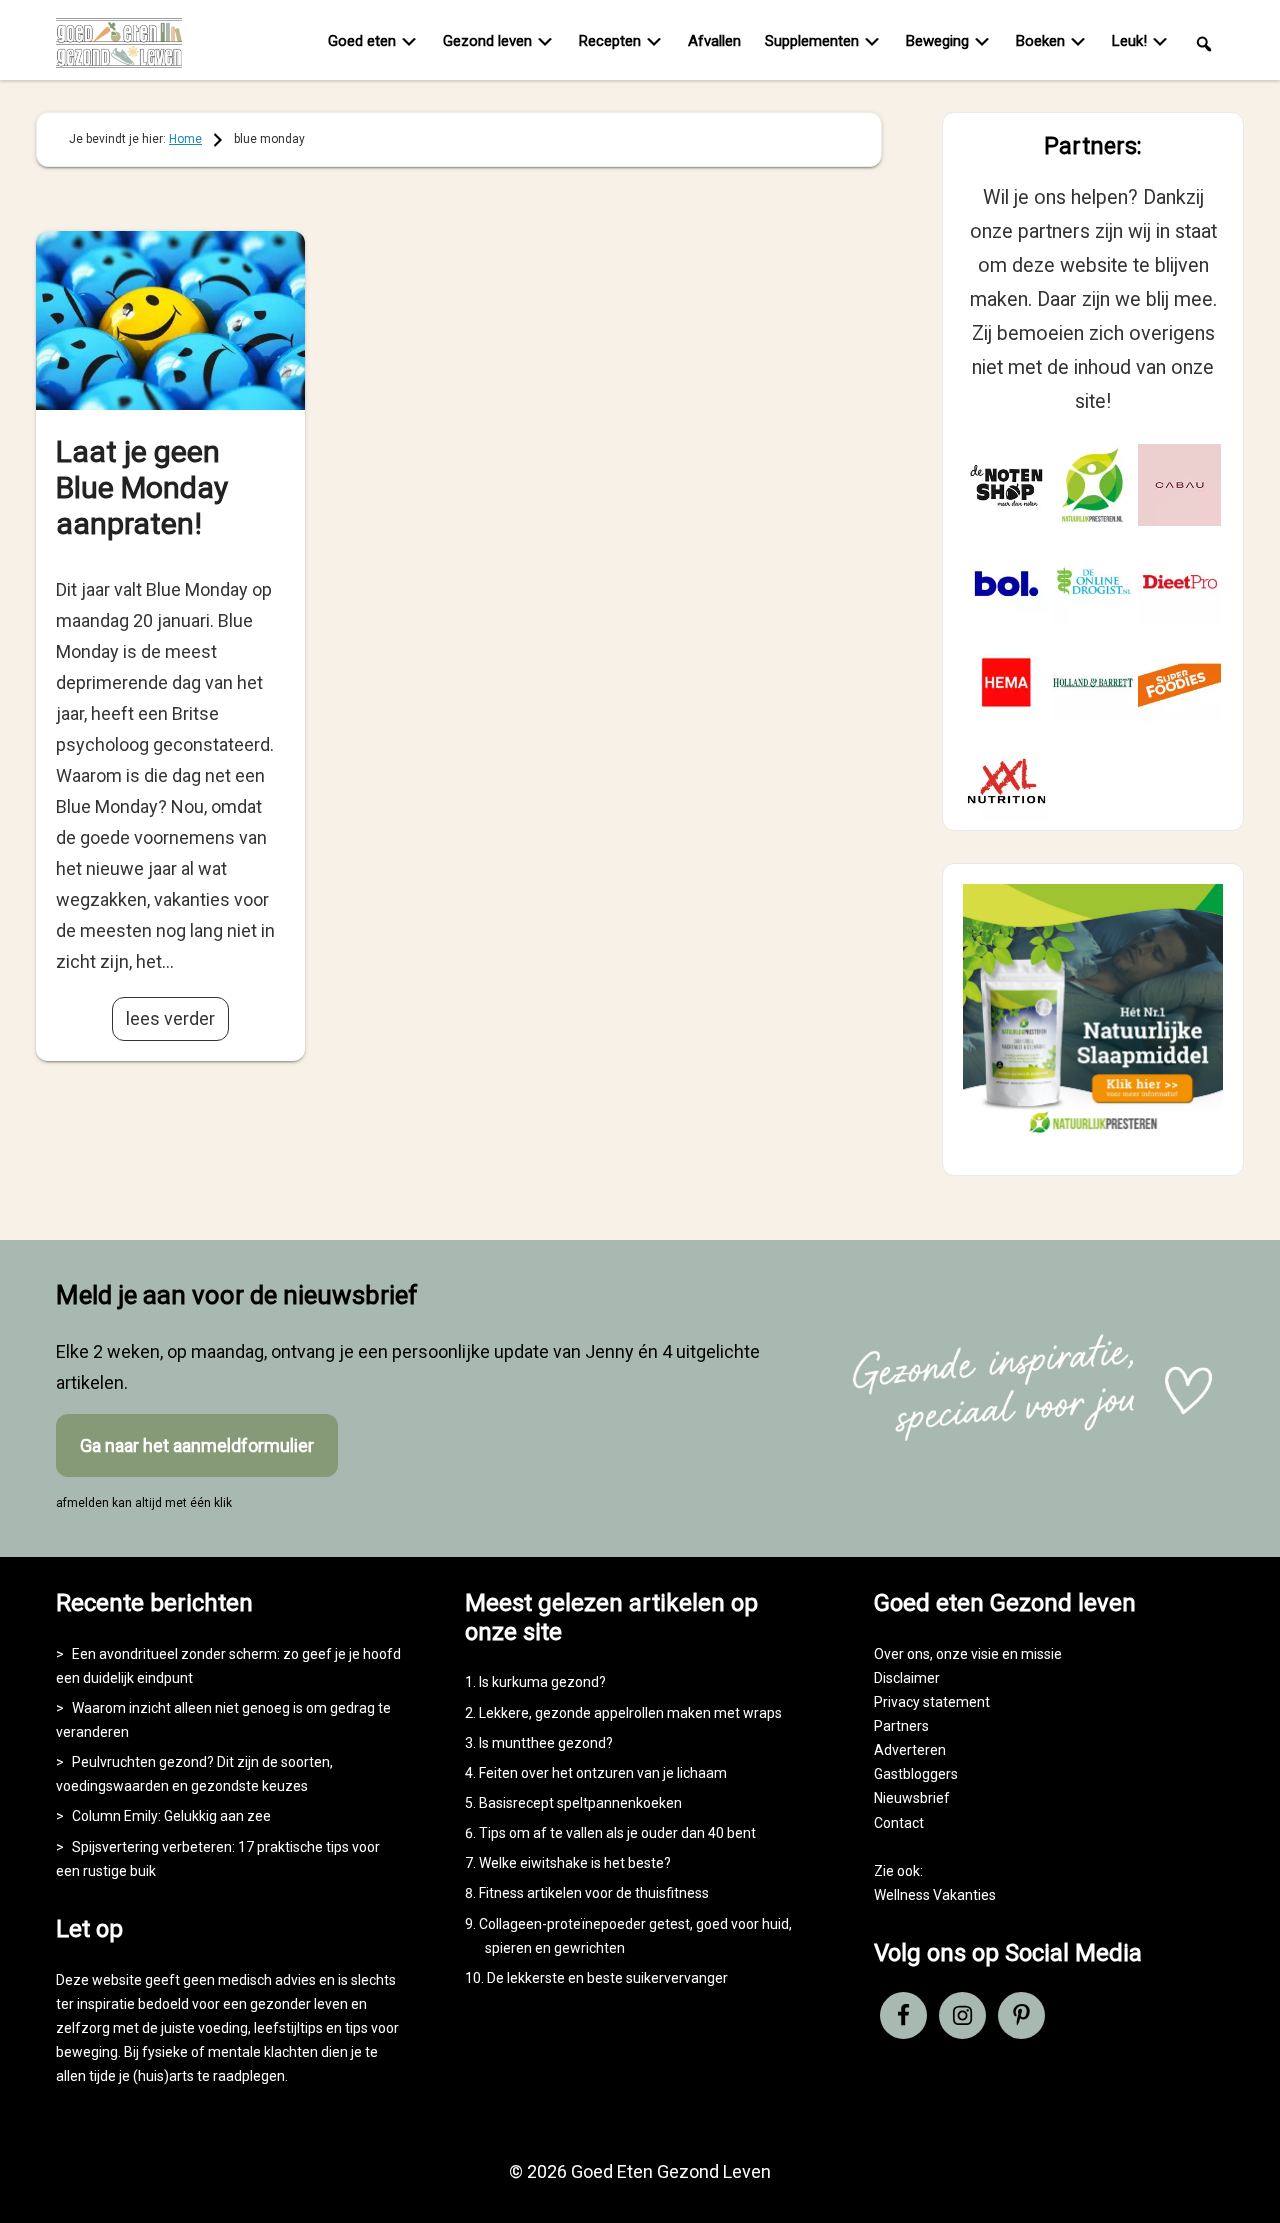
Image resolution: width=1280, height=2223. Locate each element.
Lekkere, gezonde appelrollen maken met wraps (630, 1713)
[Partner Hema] (1006, 682)
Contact (899, 1823)
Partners (901, 1726)
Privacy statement (932, 1702)
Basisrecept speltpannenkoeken (580, 1803)
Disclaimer (907, 1678)
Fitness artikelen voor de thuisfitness (594, 1893)
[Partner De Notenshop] (1006, 485)
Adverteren (910, 1750)
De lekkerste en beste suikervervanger (607, 1978)
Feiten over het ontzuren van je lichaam (603, 1773)
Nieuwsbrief (912, 1798)
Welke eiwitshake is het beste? (575, 1863)
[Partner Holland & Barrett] (1093, 682)
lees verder (170, 1018)
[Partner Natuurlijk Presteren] (1093, 485)
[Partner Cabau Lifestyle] (1179, 485)
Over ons (902, 1654)
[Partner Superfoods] (1179, 682)
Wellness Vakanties (935, 1895)
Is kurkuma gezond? (542, 1682)
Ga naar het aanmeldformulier (197, 1445)
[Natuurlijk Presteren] (1093, 1137)
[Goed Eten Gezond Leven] (131, 43)
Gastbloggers (916, 1774)
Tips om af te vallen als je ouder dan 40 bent (617, 1833)
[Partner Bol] (1006, 583)
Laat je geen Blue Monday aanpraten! (142, 487)
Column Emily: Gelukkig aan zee (171, 1816)
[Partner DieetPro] (1179, 583)
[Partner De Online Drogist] (1093, 583)
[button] (1204, 42)
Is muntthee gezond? (546, 1743)
